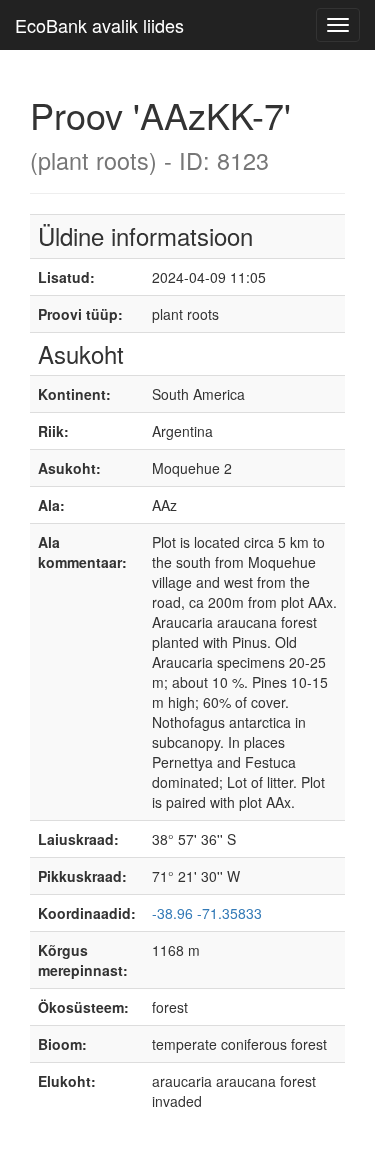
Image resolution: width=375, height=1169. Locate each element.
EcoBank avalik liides (99, 25)
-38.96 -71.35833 (207, 913)
